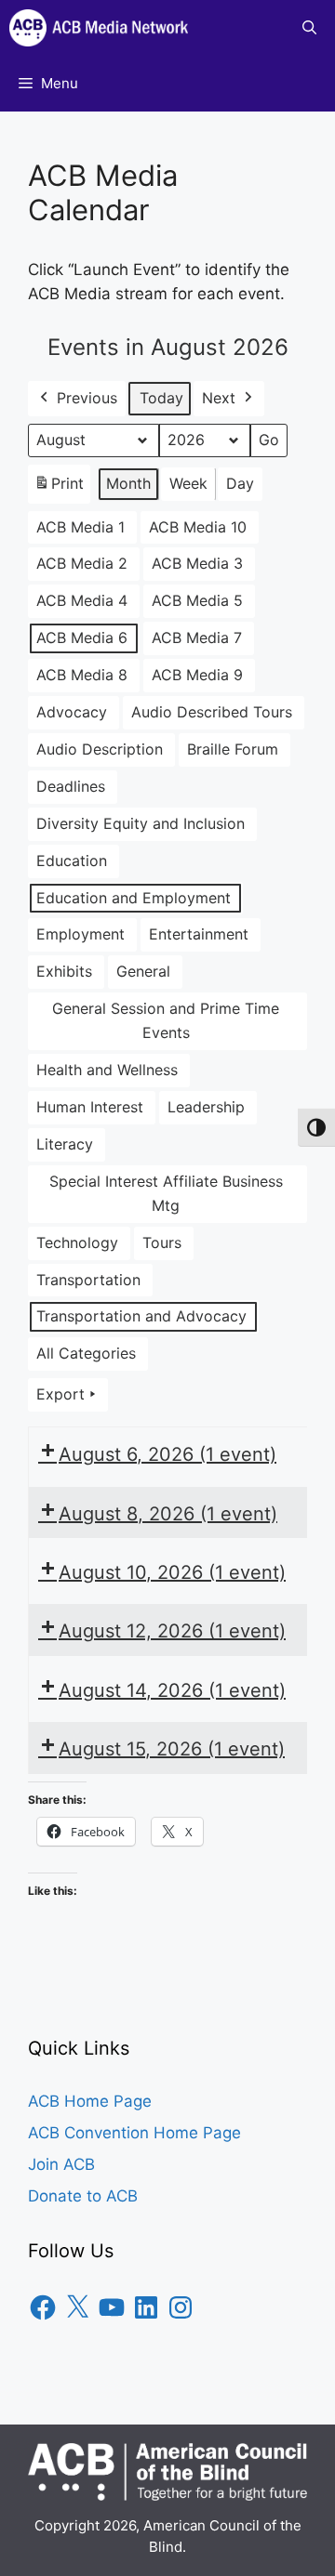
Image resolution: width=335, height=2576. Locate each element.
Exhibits (64, 971)
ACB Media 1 (80, 527)
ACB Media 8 (82, 675)
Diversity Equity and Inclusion (141, 823)
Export (60, 1394)
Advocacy (72, 712)
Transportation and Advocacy (141, 1316)
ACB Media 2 (82, 563)
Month (128, 483)
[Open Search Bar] (309, 28)
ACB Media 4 (82, 600)
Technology (77, 1242)
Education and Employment (134, 898)
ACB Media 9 (197, 675)
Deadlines (71, 786)
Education (72, 861)
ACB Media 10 (198, 527)
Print (59, 489)
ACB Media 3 (197, 563)
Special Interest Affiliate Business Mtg (166, 1193)
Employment (80, 934)
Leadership (206, 1107)
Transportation (88, 1280)
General (143, 971)
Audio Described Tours (212, 712)
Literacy (65, 1144)
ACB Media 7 (197, 637)
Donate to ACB (83, 2196)
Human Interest (90, 1107)
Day (240, 483)
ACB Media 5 (197, 600)
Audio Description (100, 749)
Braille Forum (233, 749)
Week (188, 483)
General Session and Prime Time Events (166, 1020)
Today (161, 398)
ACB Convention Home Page (134, 2133)
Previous (87, 398)
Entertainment (199, 934)
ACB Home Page (90, 2101)
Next (219, 398)
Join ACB (61, 2164)
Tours (162, 1242)
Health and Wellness (107, 1070)
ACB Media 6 (82, 637)
